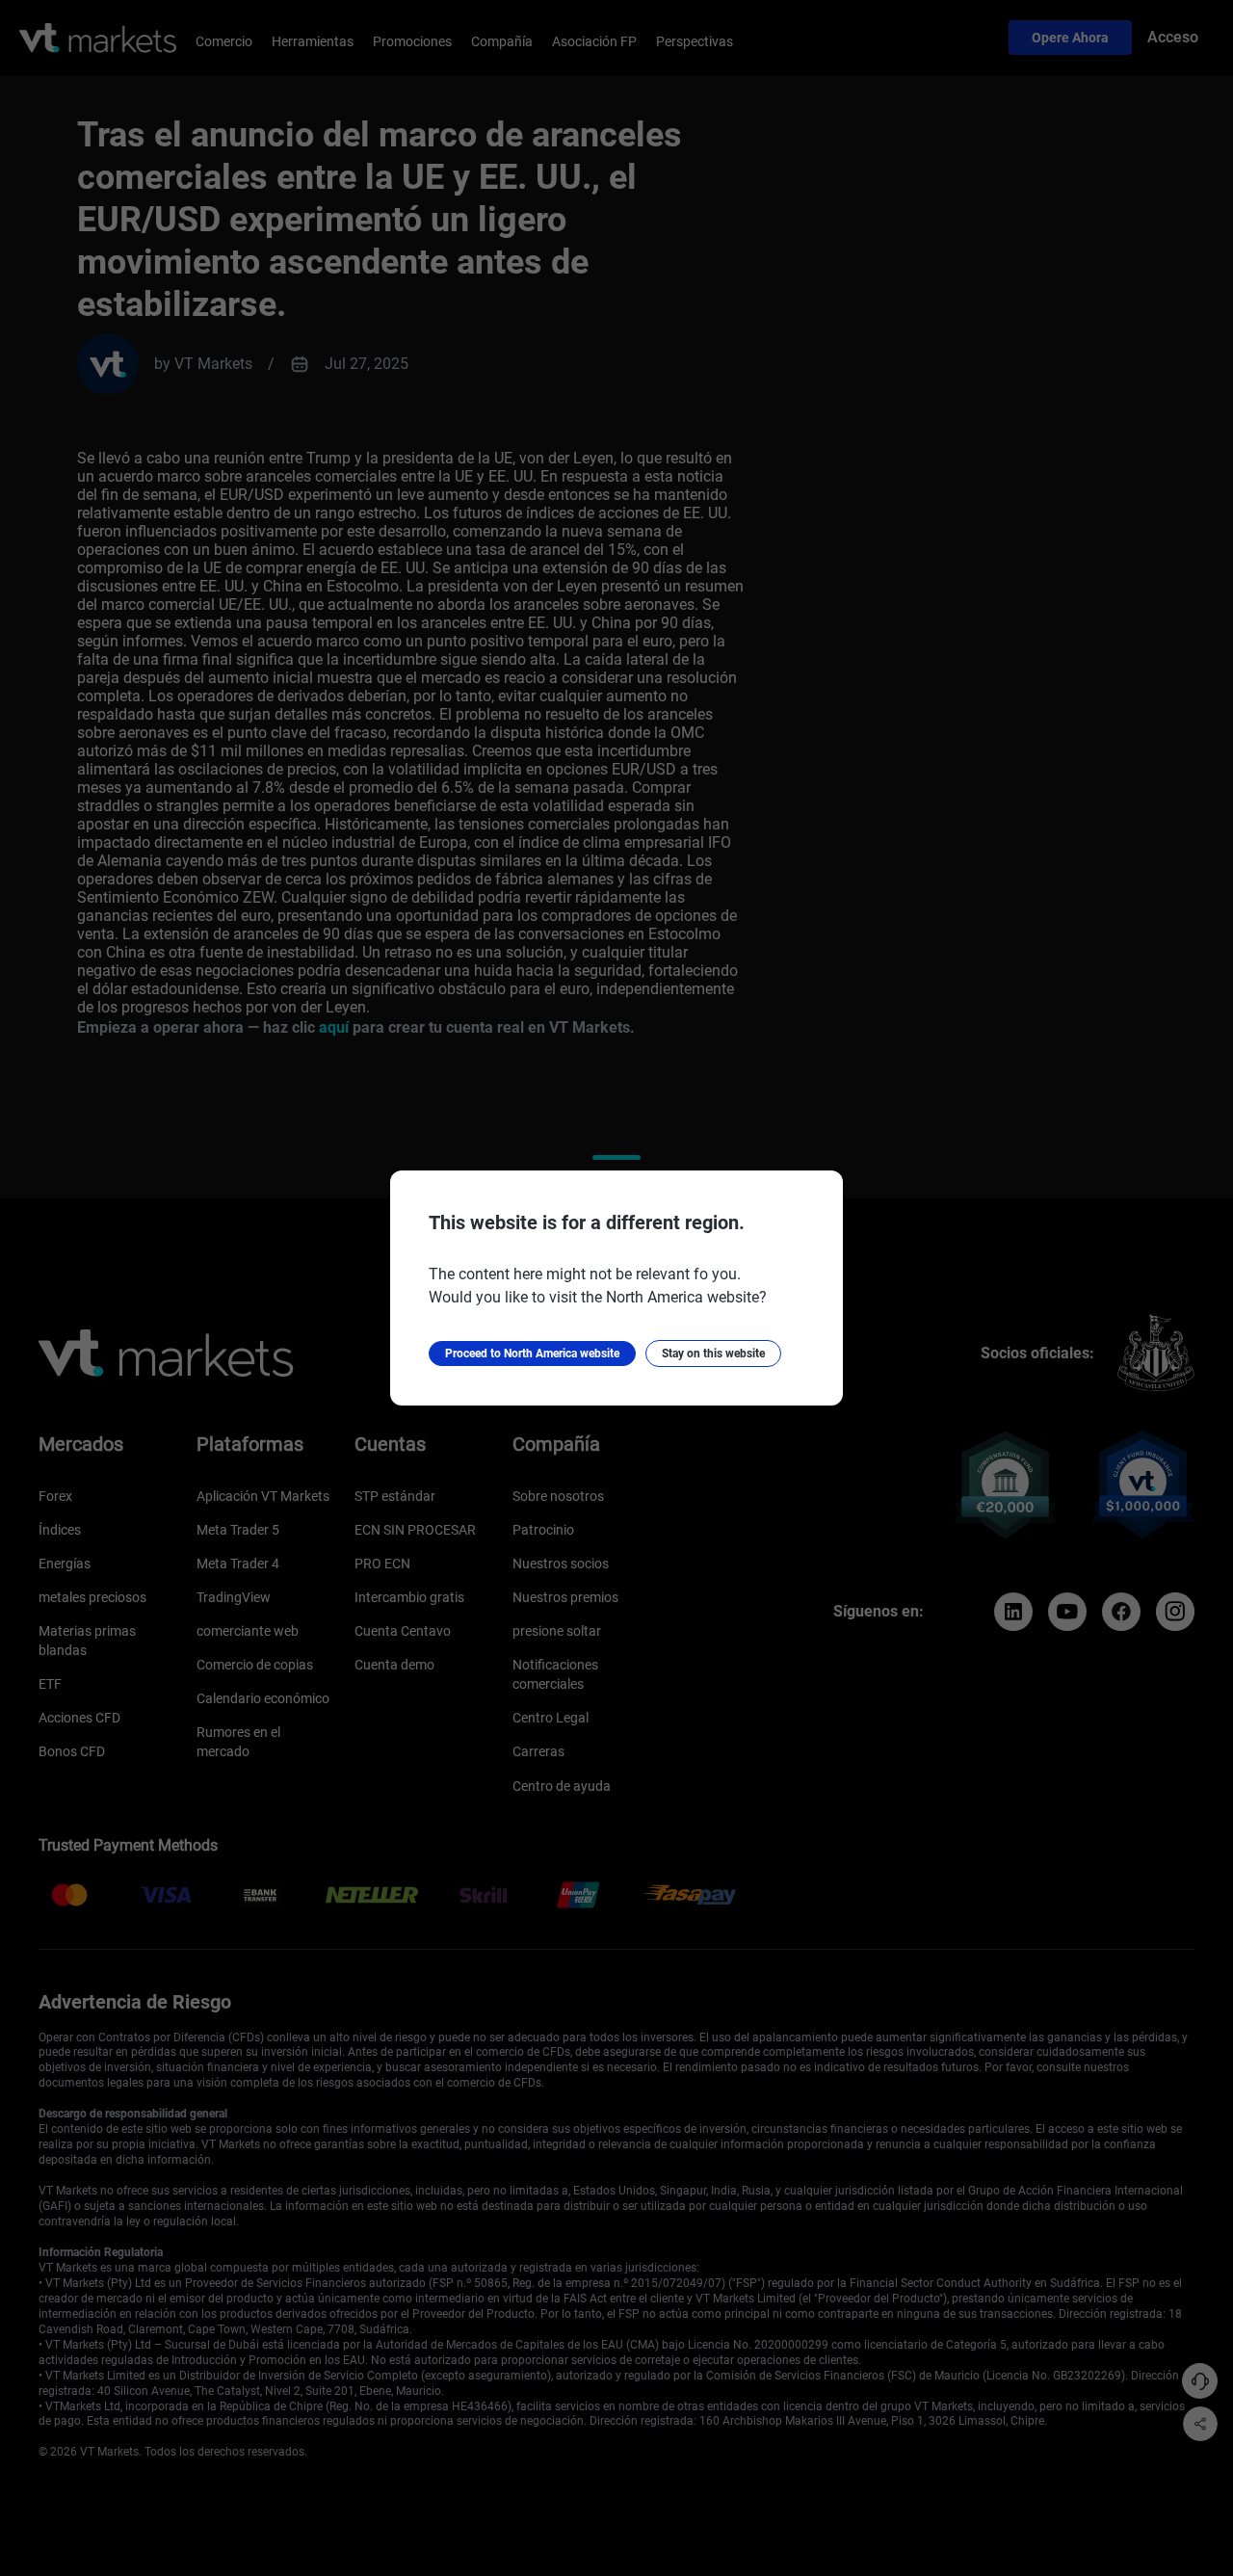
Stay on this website (713, 1354)
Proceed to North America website (532, 1354)
